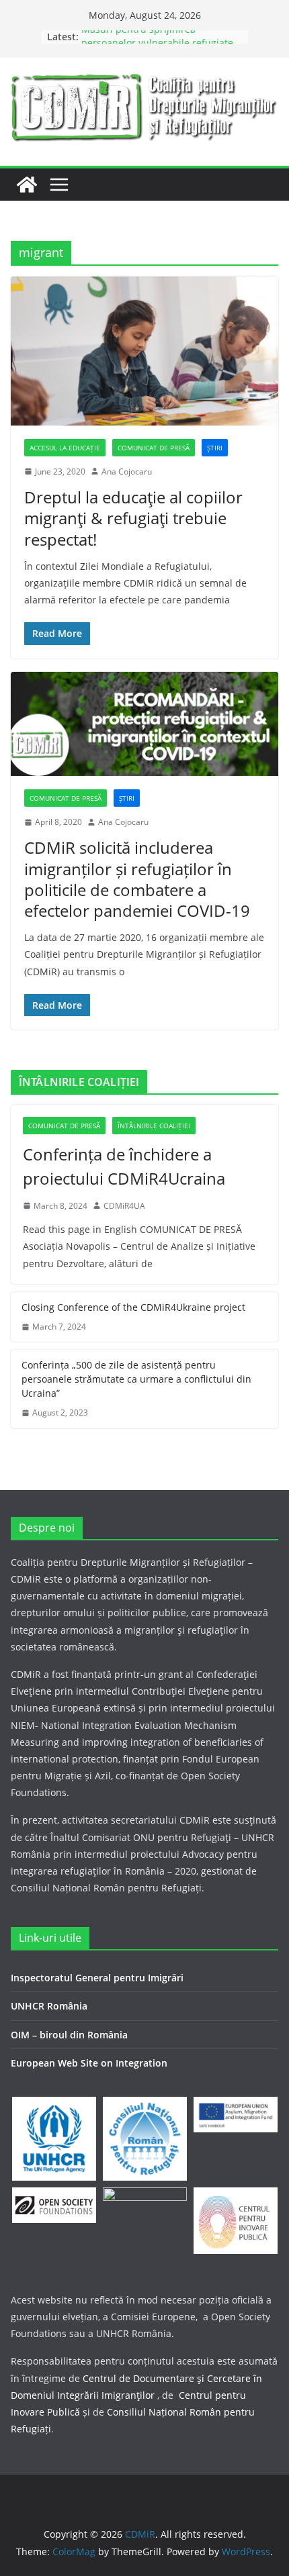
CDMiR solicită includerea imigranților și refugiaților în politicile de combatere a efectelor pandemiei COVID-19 (137, 879)
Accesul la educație (65, 448)
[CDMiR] (27, 185)
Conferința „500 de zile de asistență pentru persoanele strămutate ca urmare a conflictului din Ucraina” (136, 1379)
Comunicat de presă (154, 448)
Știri (215, 448)
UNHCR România (49, 2006)
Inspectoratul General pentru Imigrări (97, 1978)
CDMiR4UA (124, 1206)
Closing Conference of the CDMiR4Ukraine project (133, 1307)
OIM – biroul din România (69, 2035)
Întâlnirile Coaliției (154, 1126)
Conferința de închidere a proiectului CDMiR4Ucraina (124, 1166)
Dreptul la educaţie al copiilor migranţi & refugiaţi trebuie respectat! (133, 518)
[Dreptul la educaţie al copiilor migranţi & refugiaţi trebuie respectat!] (144, 351)
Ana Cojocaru (127, 472)
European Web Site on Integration (89, 2063)
